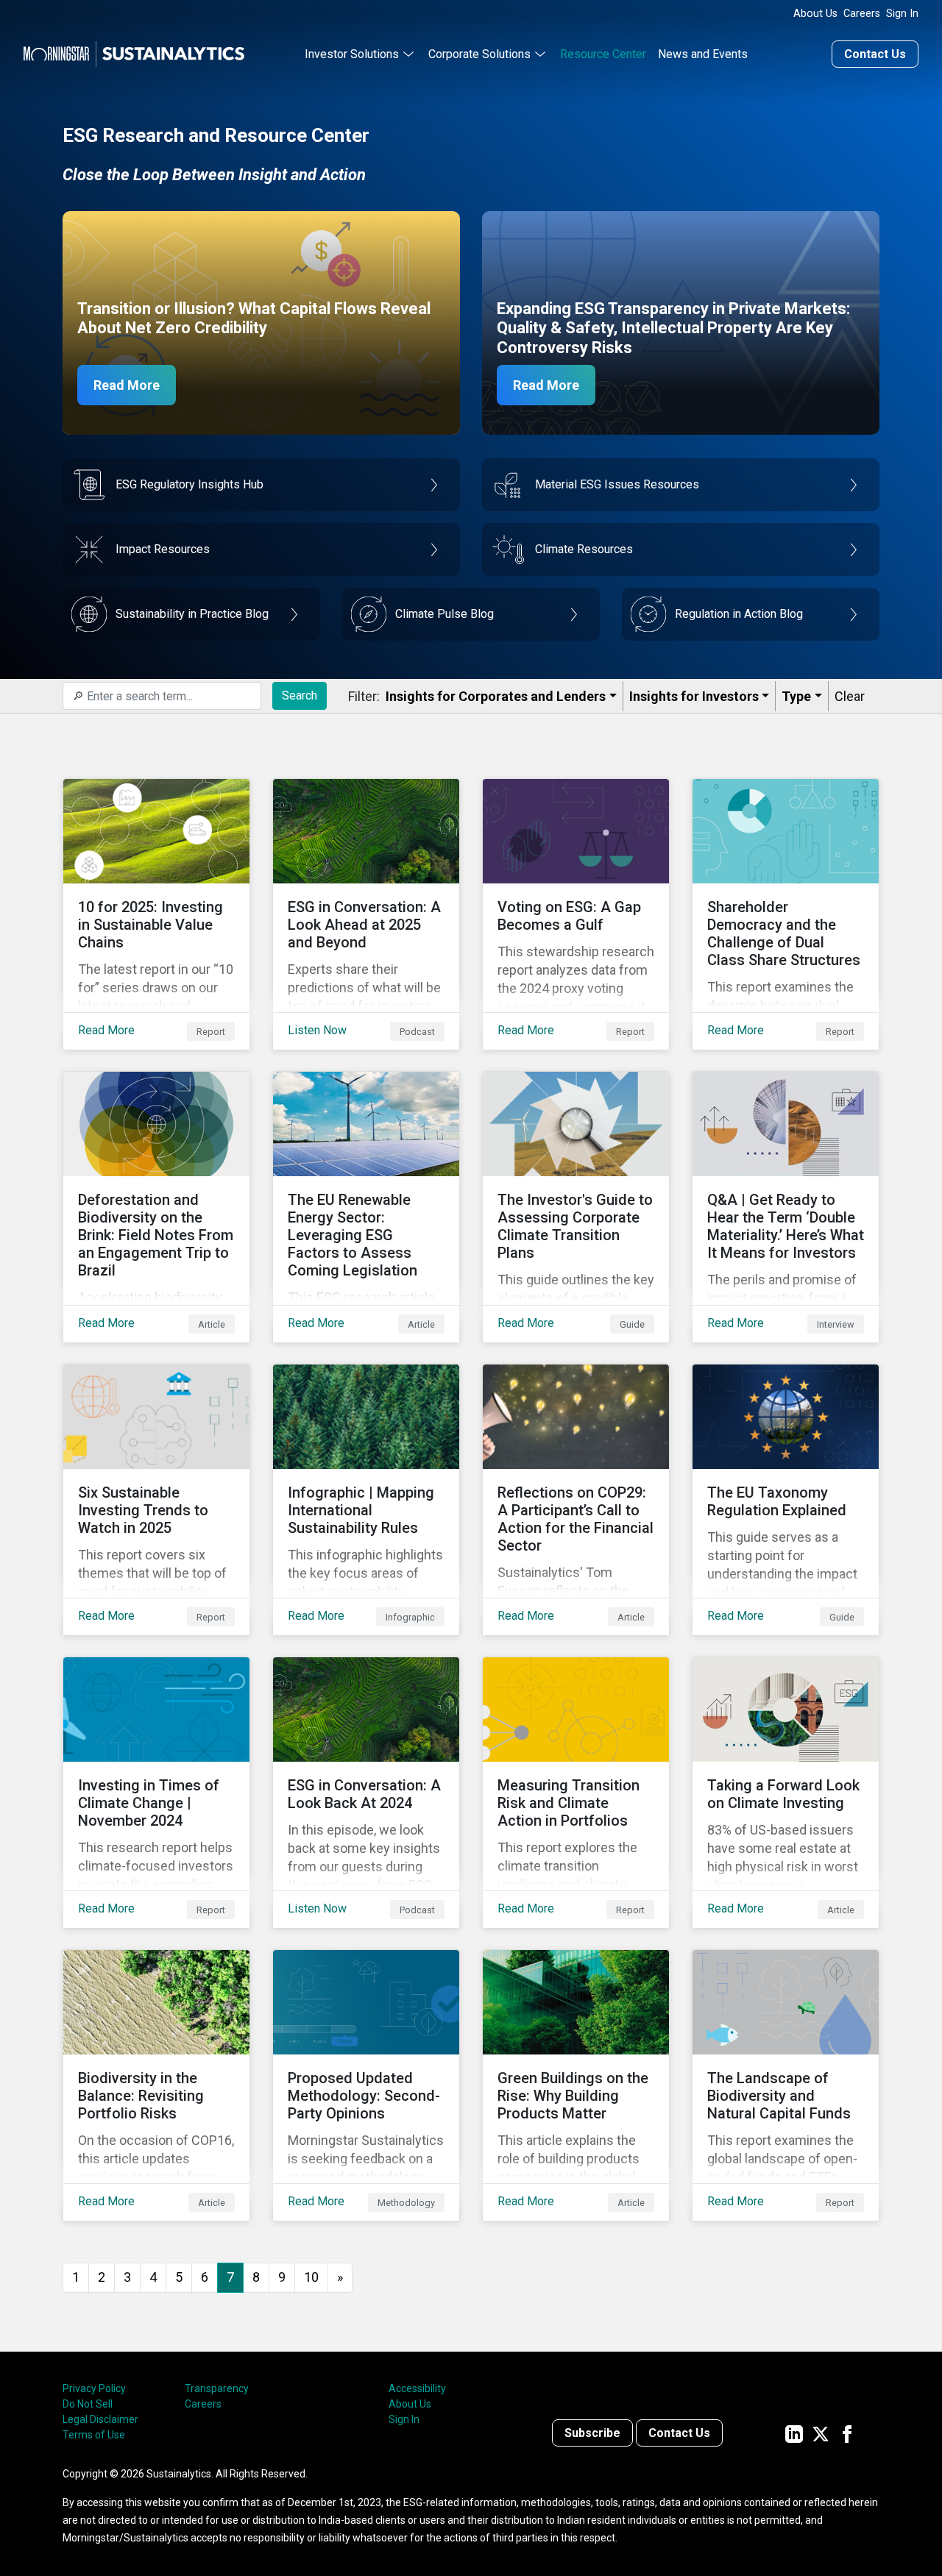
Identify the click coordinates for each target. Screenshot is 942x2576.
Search (300, 695)
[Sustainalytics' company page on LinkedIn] (794, 2433)
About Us (815, 14)
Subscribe (592, 2433)
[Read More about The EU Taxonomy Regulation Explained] (786, 1500)
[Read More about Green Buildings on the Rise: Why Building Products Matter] (576, 2085)
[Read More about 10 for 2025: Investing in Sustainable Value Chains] (156, 914)
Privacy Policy (94, 2388)
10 (311, 2277)
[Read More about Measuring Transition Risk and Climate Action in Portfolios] (576, 1793)
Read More (127, 385)
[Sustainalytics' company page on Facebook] (847, 2433)
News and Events (703, 54)
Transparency (217, 2388)
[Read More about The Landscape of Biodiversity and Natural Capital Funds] (786, 2085)
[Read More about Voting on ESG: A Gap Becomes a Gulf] (576, 914)
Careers (862, 14)
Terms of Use (94, 2435)
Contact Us (875, 54)
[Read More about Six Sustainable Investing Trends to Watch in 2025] (156, 1500)
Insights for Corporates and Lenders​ (496, 696)
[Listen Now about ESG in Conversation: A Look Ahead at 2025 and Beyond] (366, 914)
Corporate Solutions (479, 54)
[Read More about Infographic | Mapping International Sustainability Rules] (366, 1500)
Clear (850, 696)
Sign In (902, 14)
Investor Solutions (352, 54)
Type (796, 696)
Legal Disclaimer (100, 2419)
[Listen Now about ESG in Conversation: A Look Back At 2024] (366, 1793)
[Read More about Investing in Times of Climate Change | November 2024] (156, 1793)
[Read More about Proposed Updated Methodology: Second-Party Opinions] (366, 2085)
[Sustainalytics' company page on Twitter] (821, 2433)
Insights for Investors (694, 696)
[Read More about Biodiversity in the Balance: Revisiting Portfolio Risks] (156, 2085)
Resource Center (603, 54)
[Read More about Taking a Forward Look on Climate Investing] (786, 1793)
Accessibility (417, 2388)
